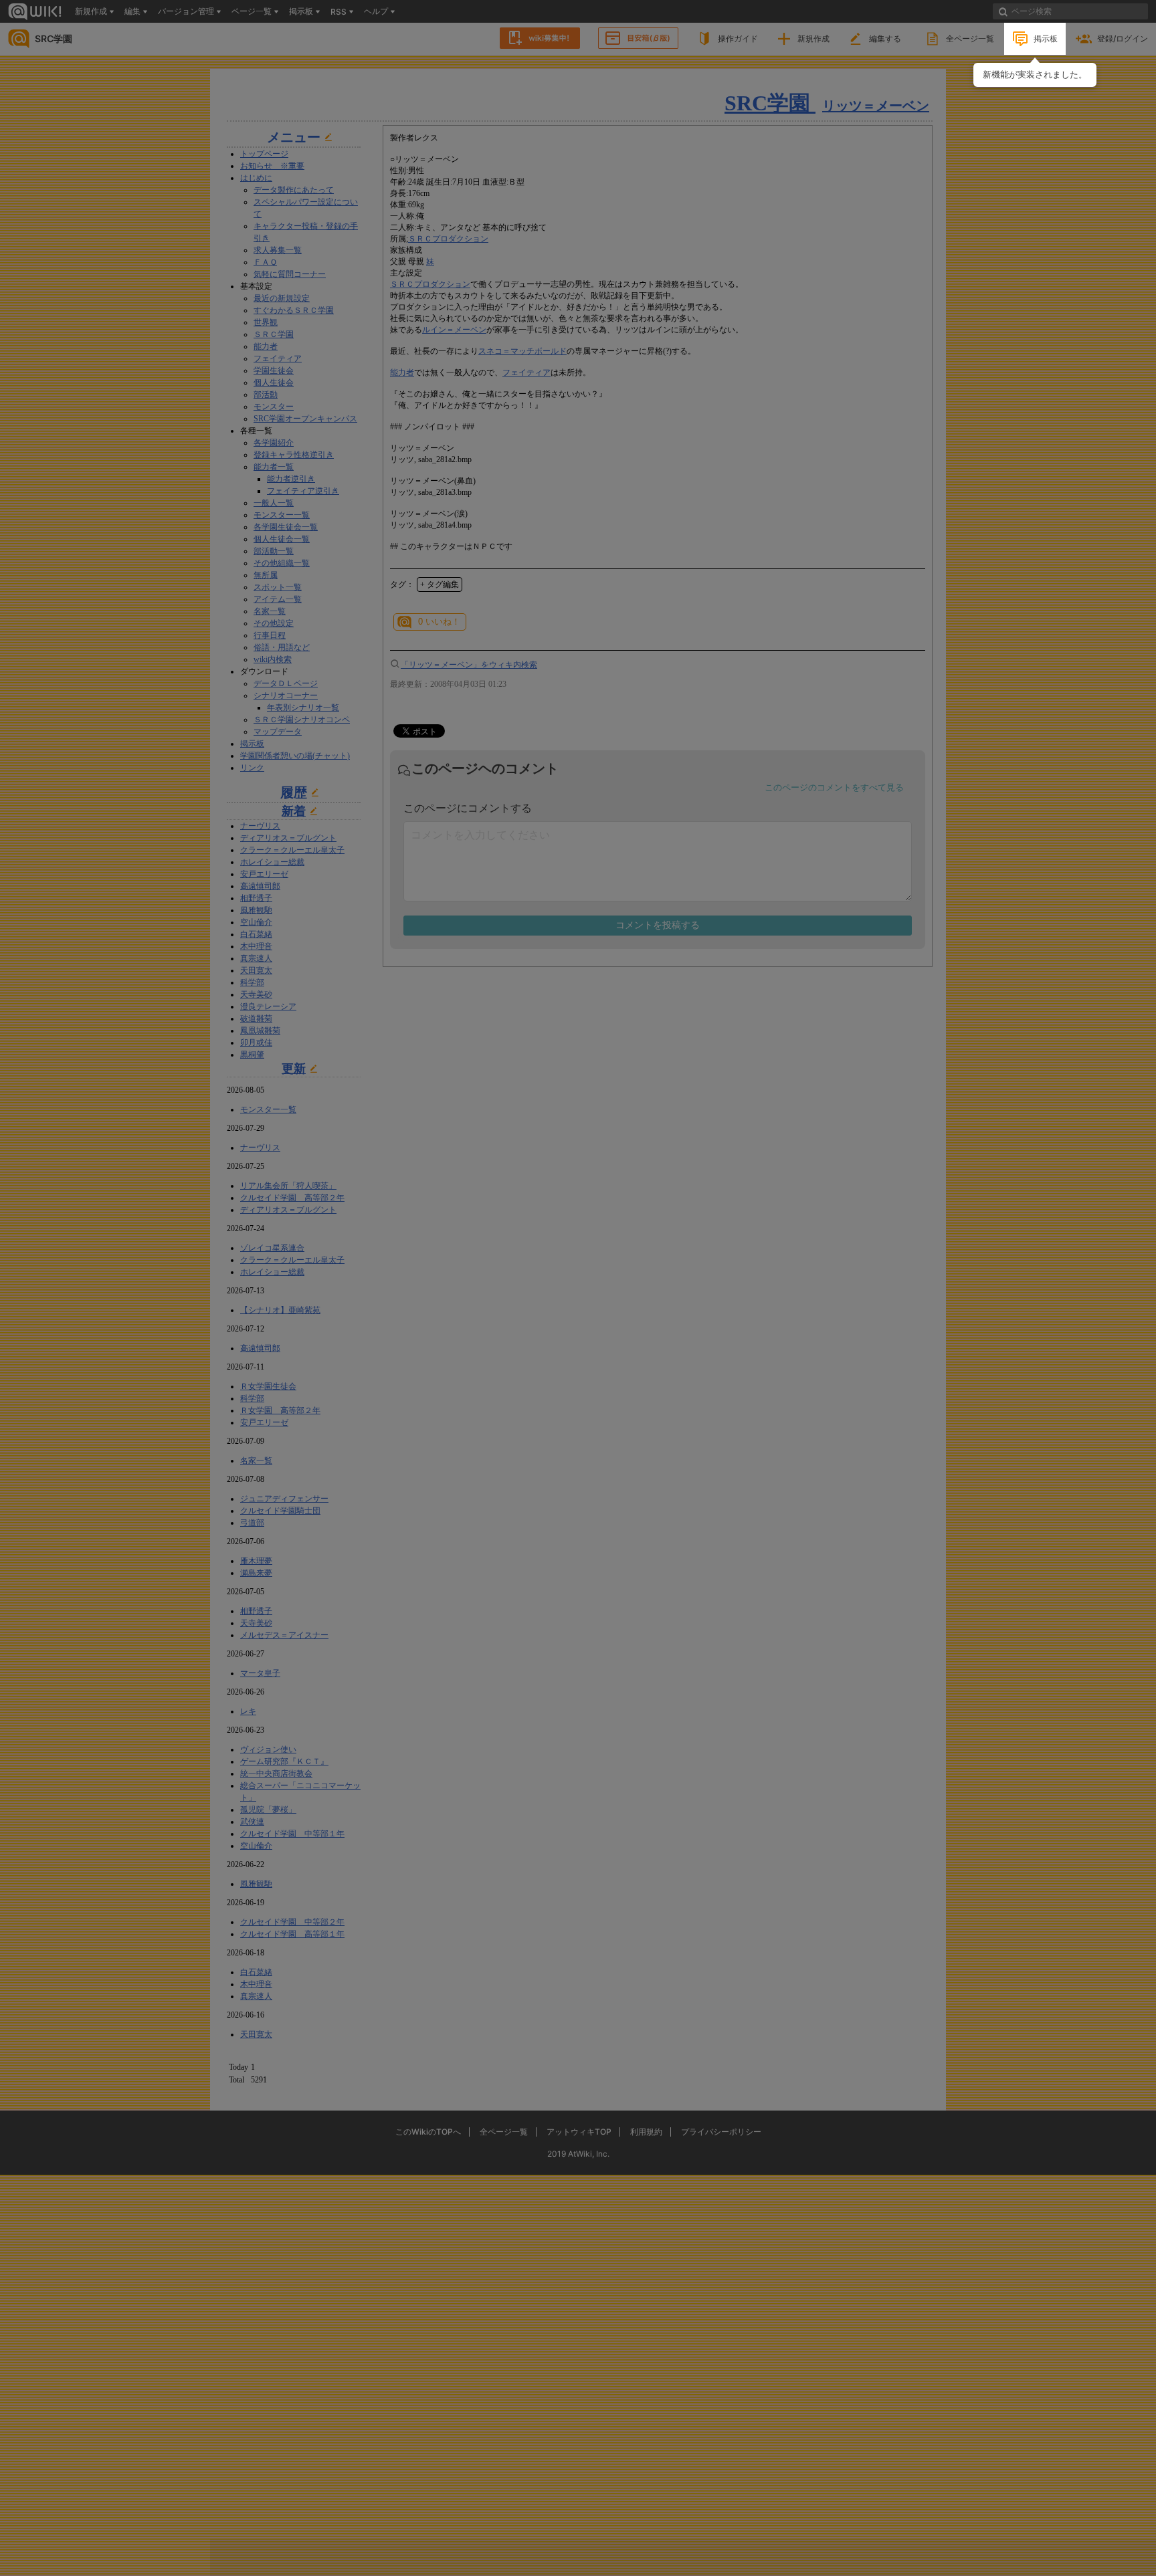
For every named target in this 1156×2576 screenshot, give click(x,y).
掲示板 (1046, 38)
